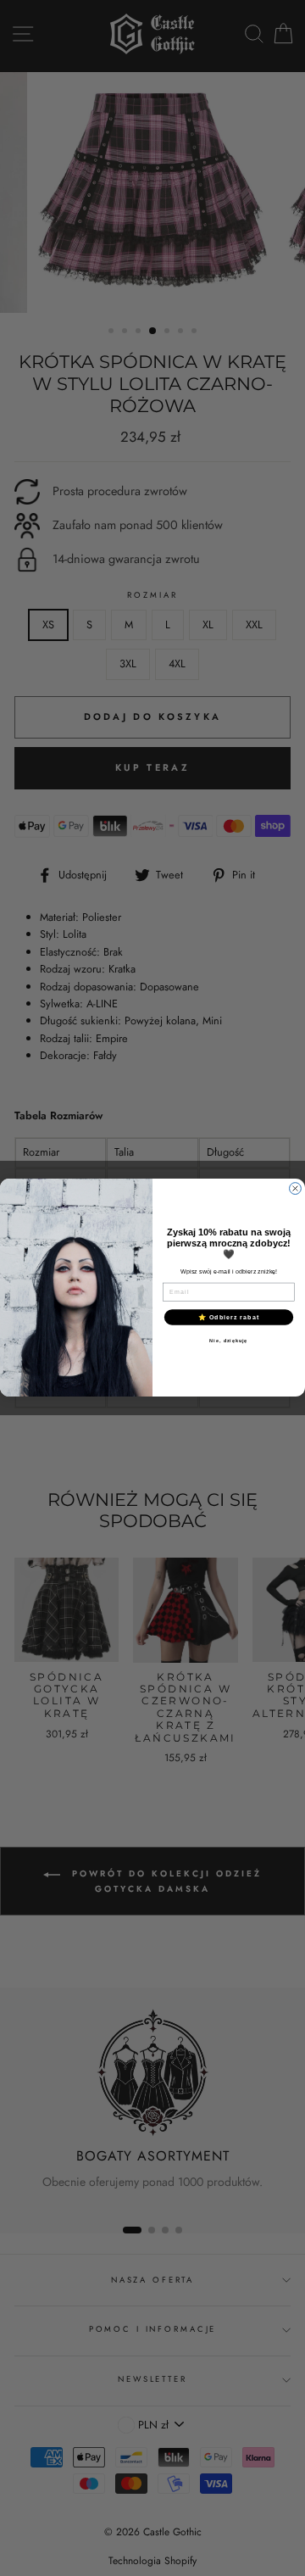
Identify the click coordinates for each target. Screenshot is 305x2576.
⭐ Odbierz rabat (229, 1317)
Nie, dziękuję (228, 1341)
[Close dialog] (296, 1189)
